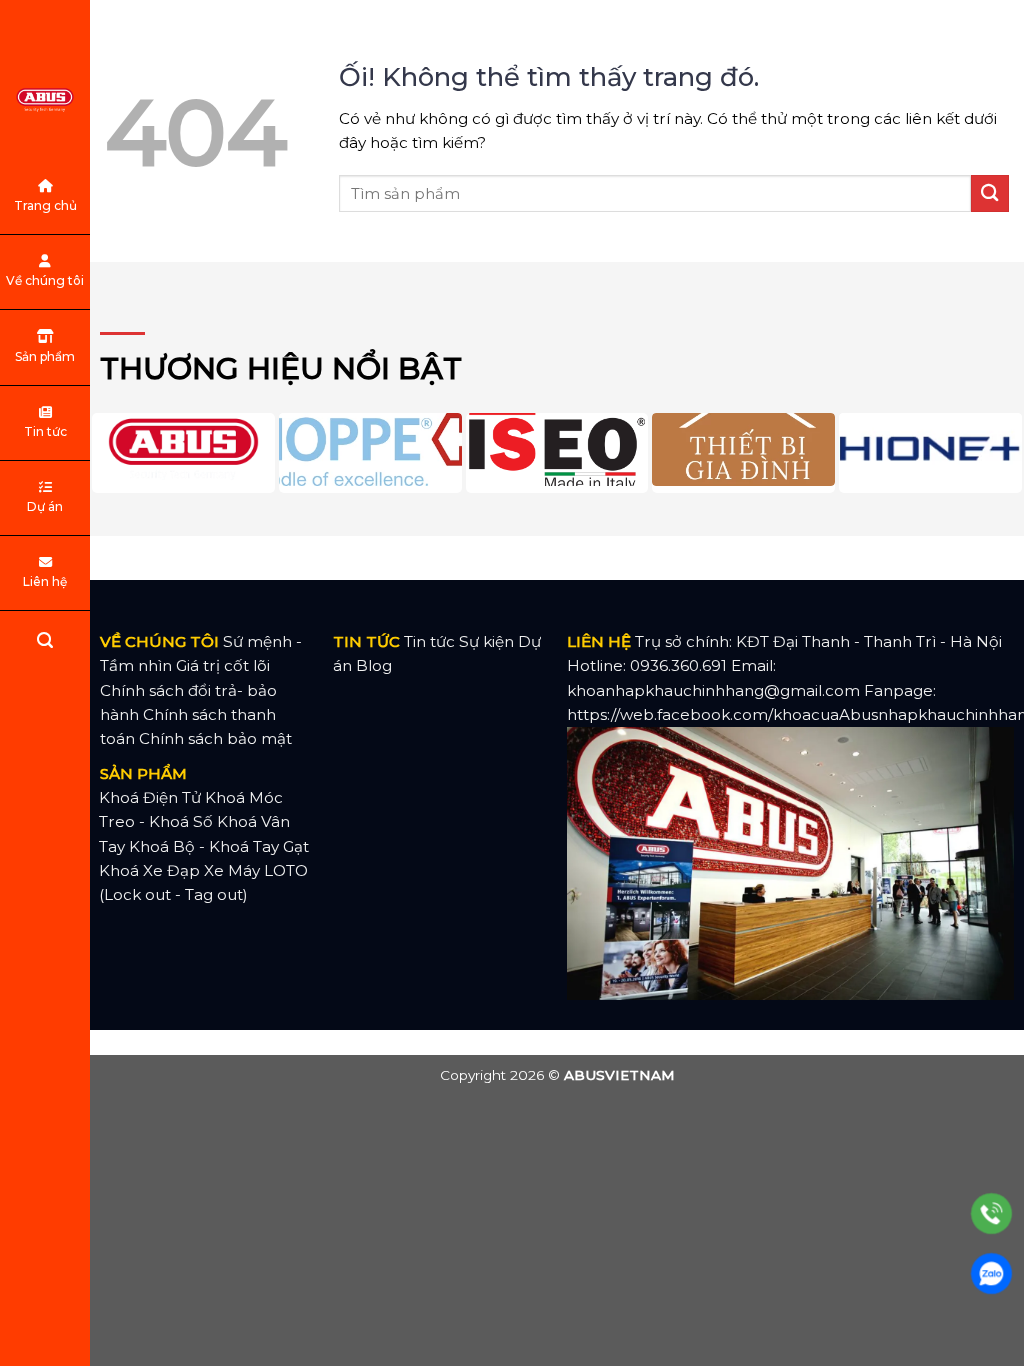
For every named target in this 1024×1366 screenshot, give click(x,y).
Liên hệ (45, 581)
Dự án (45, 506)
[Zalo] (991, 1273)
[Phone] (991, 1213)
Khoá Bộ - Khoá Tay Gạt (219, 846)
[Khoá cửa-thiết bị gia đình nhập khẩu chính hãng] (45, 100)
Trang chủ (45, 205)
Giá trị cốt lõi (223, 665)
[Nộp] (990, 193)
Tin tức (45, 431)
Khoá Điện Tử (150, 797)
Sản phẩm (45, 356)
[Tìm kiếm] (45, 643)
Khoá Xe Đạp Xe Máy (179, 870)
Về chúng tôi (45, 280)
